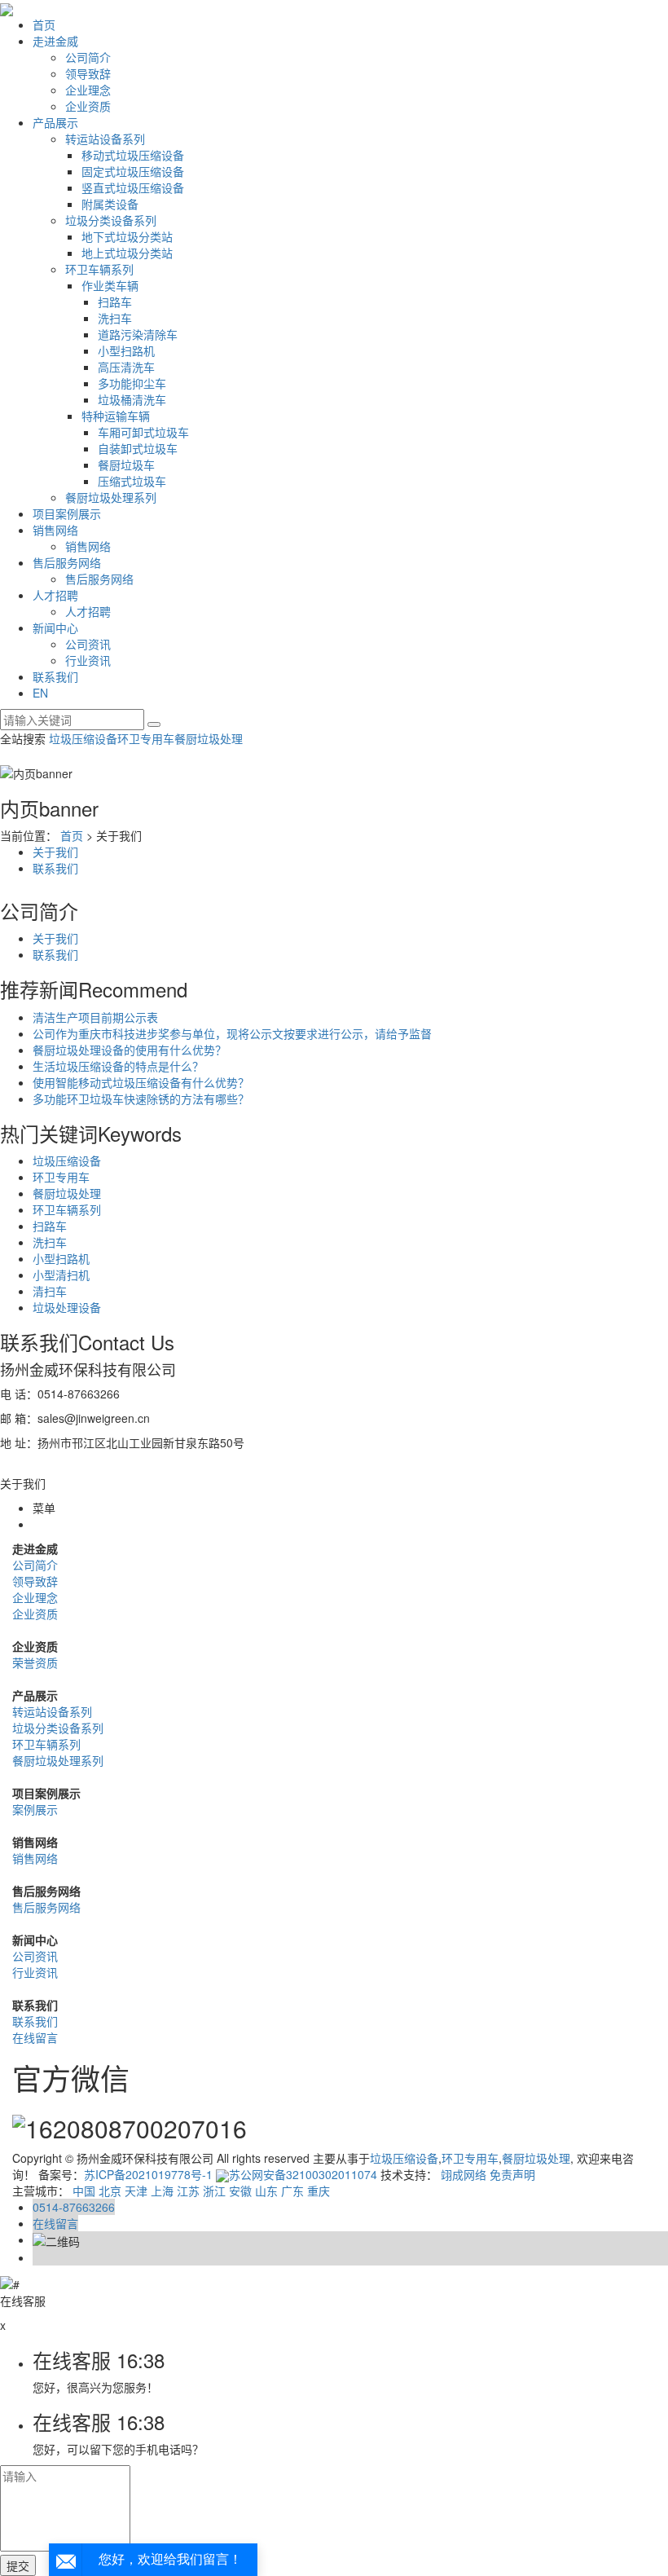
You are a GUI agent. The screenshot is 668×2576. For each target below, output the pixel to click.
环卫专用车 (146, 738)
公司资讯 (88, 644)
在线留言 (35, 2037)
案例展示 (35, 1809)
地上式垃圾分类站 (127, 253)
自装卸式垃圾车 (138, 448)
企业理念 (88, 90)
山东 (266, 2191)
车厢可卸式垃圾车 (143, 432)
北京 (110, 2191)
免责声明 (512, 2174)
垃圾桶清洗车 (132, 399)
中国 (84, 2191)
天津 (136, 2191)
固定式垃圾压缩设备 (133, 171)
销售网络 (55, 530)
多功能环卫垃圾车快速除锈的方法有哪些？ (141, 1099)
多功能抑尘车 (132, 383)
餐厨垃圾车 (126, 465)
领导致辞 (88, 73)
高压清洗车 (126, 367)
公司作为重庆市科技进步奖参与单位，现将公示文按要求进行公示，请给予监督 (232, 1033)
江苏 (188, 2191)
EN (40, 693)
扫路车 (115, 302)
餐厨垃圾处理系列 (111, 497)
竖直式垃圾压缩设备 (133, 187)
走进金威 (55, 41)
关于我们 (55, 852)
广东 (292, 2191)
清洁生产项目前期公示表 (95, 1017)
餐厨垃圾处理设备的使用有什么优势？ (130, 1050)
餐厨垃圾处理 (209, 738)
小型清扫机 (61, 1275)
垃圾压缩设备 (83, 738)
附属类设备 (110, 204)
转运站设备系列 (105, 139)
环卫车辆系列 (99, 269)
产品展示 (55, 122)
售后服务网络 (67, 562)
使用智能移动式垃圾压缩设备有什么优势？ (141, 1082)
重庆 (319, 2191)
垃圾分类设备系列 (111, 220)
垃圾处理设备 (67, 1307)
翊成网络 (464, 2174)
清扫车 (50, 1291)
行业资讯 (88, 660)
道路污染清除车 (138, 334)
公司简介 (88, 57)
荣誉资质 (35, 1662)
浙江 (214, 2191)
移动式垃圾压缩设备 (133, 155)
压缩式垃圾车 (132, 481)
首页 (44, 24)
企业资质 (88, 106)
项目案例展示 (67, 513)
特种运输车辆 (116, 416)
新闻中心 (55, 627)
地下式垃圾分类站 (127, 236)
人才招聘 (55, 595)
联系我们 (55, 676)
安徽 (240, 2191)
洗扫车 (115, 318)
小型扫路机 (126, 350)
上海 (162, 2191)
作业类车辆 (110, 285)
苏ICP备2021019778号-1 (148, 2174)
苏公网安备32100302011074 (303, 2174)
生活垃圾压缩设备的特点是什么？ (118, 1066)
